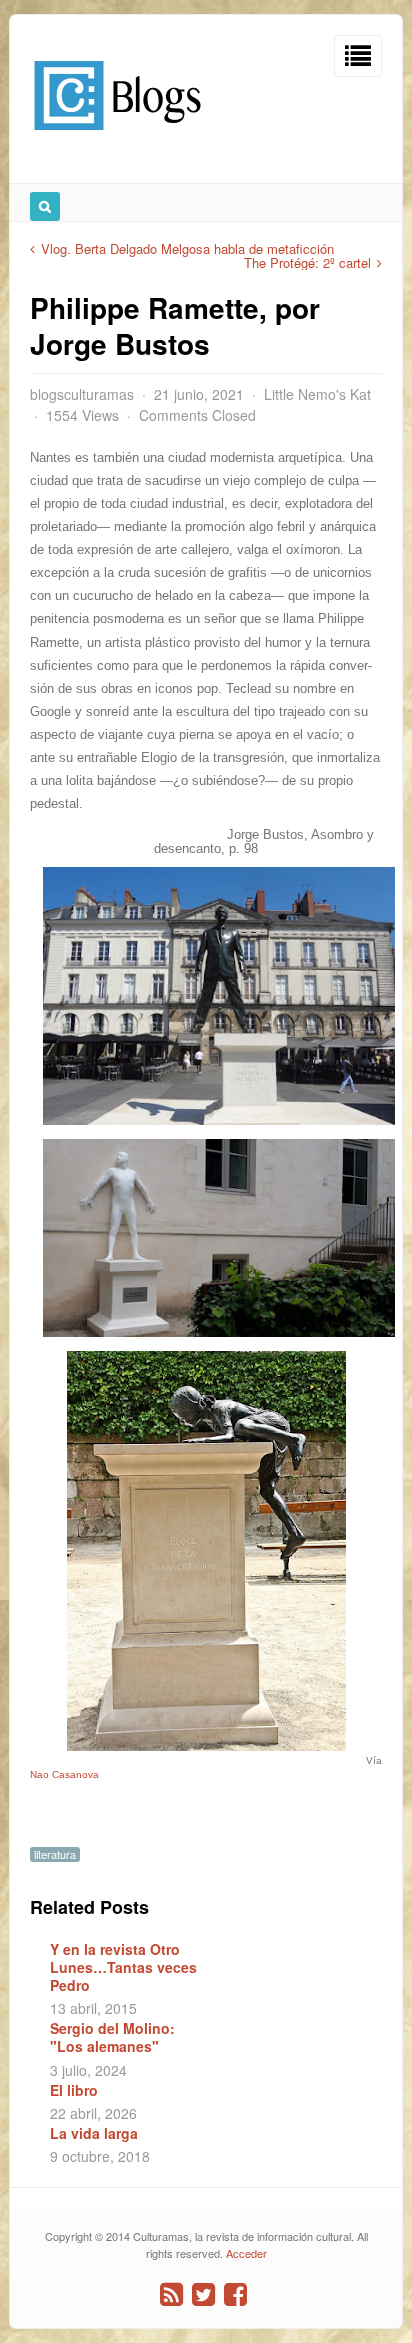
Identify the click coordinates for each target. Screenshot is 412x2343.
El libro (74, 2090)
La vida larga (94, 2133)
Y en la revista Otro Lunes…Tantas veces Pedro (123, 1967)
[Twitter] (203, 2294)
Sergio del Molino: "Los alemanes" (112, 2037)
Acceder (246, 2253)
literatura (55, 1854)
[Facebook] (235, 2294)
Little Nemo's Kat (317, 394)
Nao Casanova (64, 1774)
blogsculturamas (82, 394)
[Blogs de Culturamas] (117, 137)
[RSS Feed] (171, 2294)
